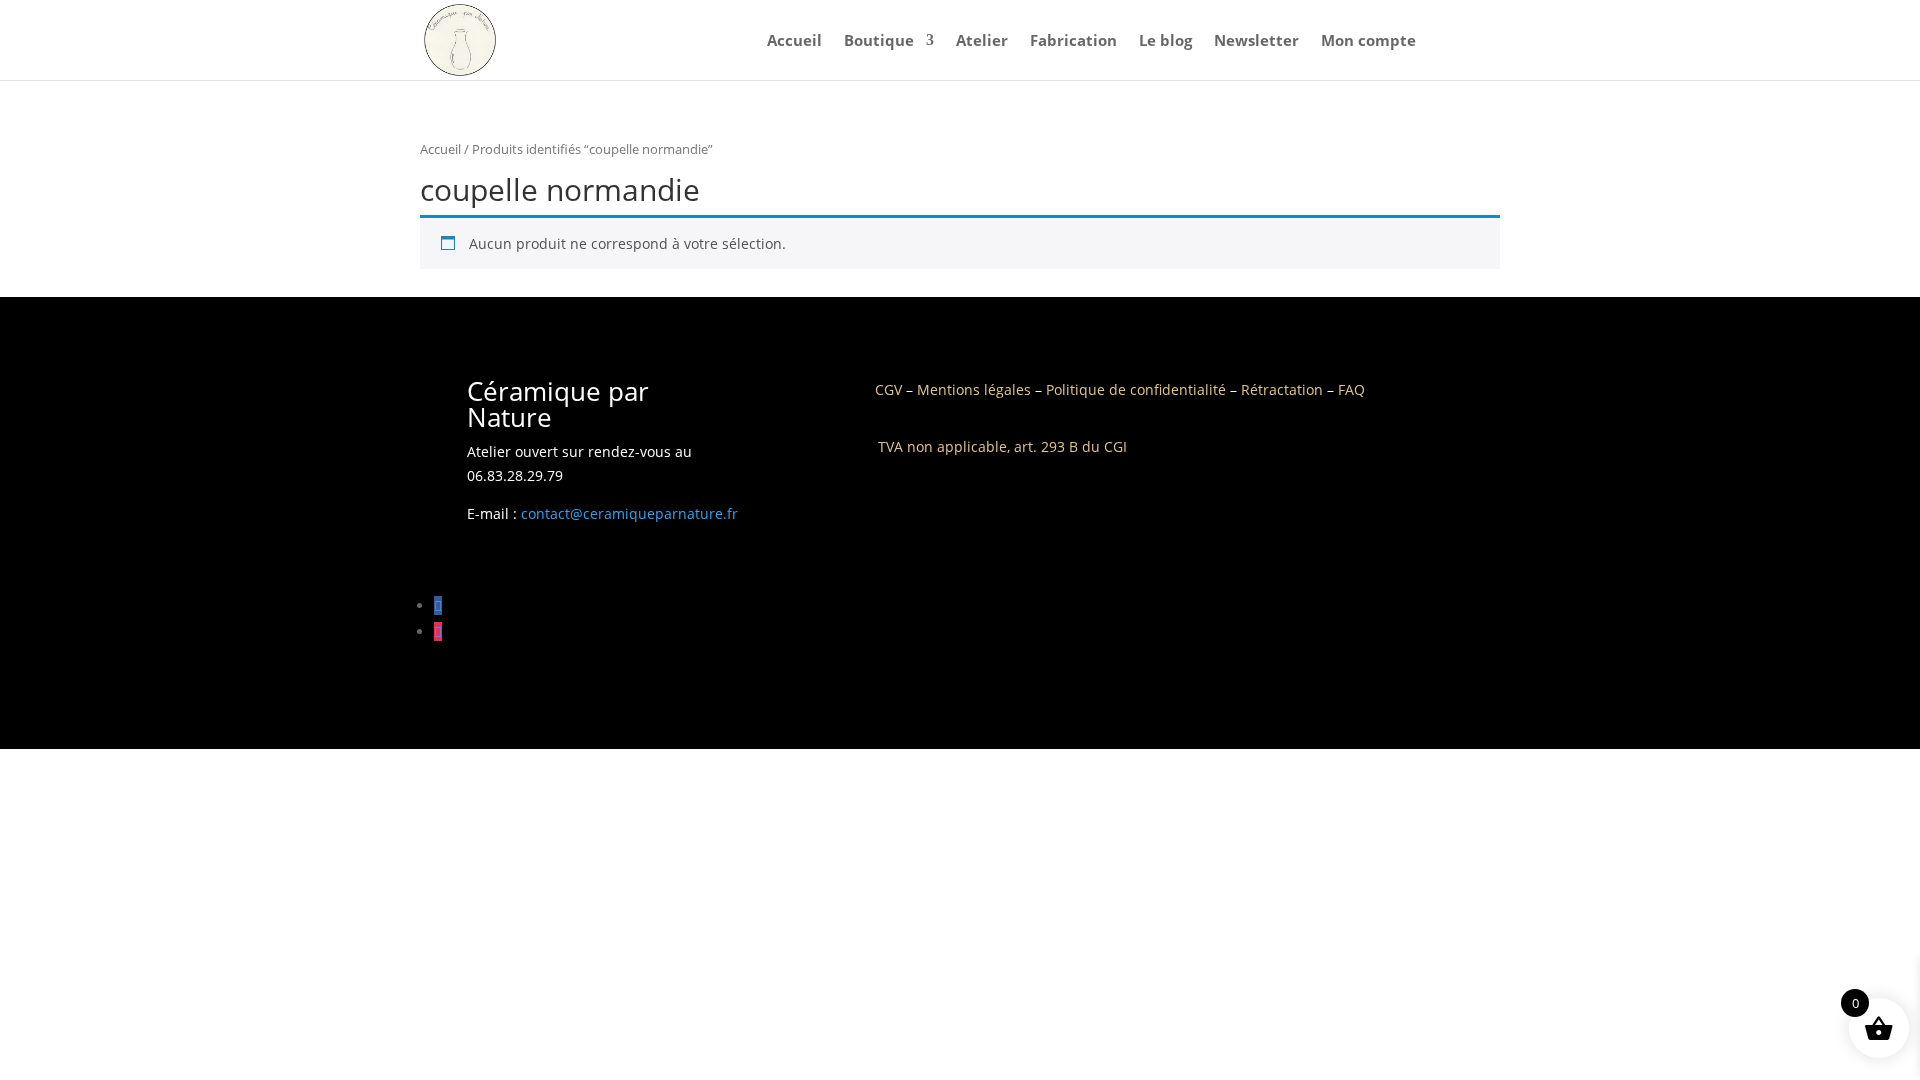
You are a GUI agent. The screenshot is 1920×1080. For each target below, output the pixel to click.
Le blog (1165, 41)
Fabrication (1073, 41)
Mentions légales (974, 389)
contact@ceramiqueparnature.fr (629, 513)
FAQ (1351, 389)
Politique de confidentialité (1136, 389)
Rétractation (1282, 389)
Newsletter (1256, 41)
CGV (888, 389)
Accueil (794, 41)
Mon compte (1368, 41)
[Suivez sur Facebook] (438, 605)
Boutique (879, 41)
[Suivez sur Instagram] (438, 631)
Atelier (982, 41)
